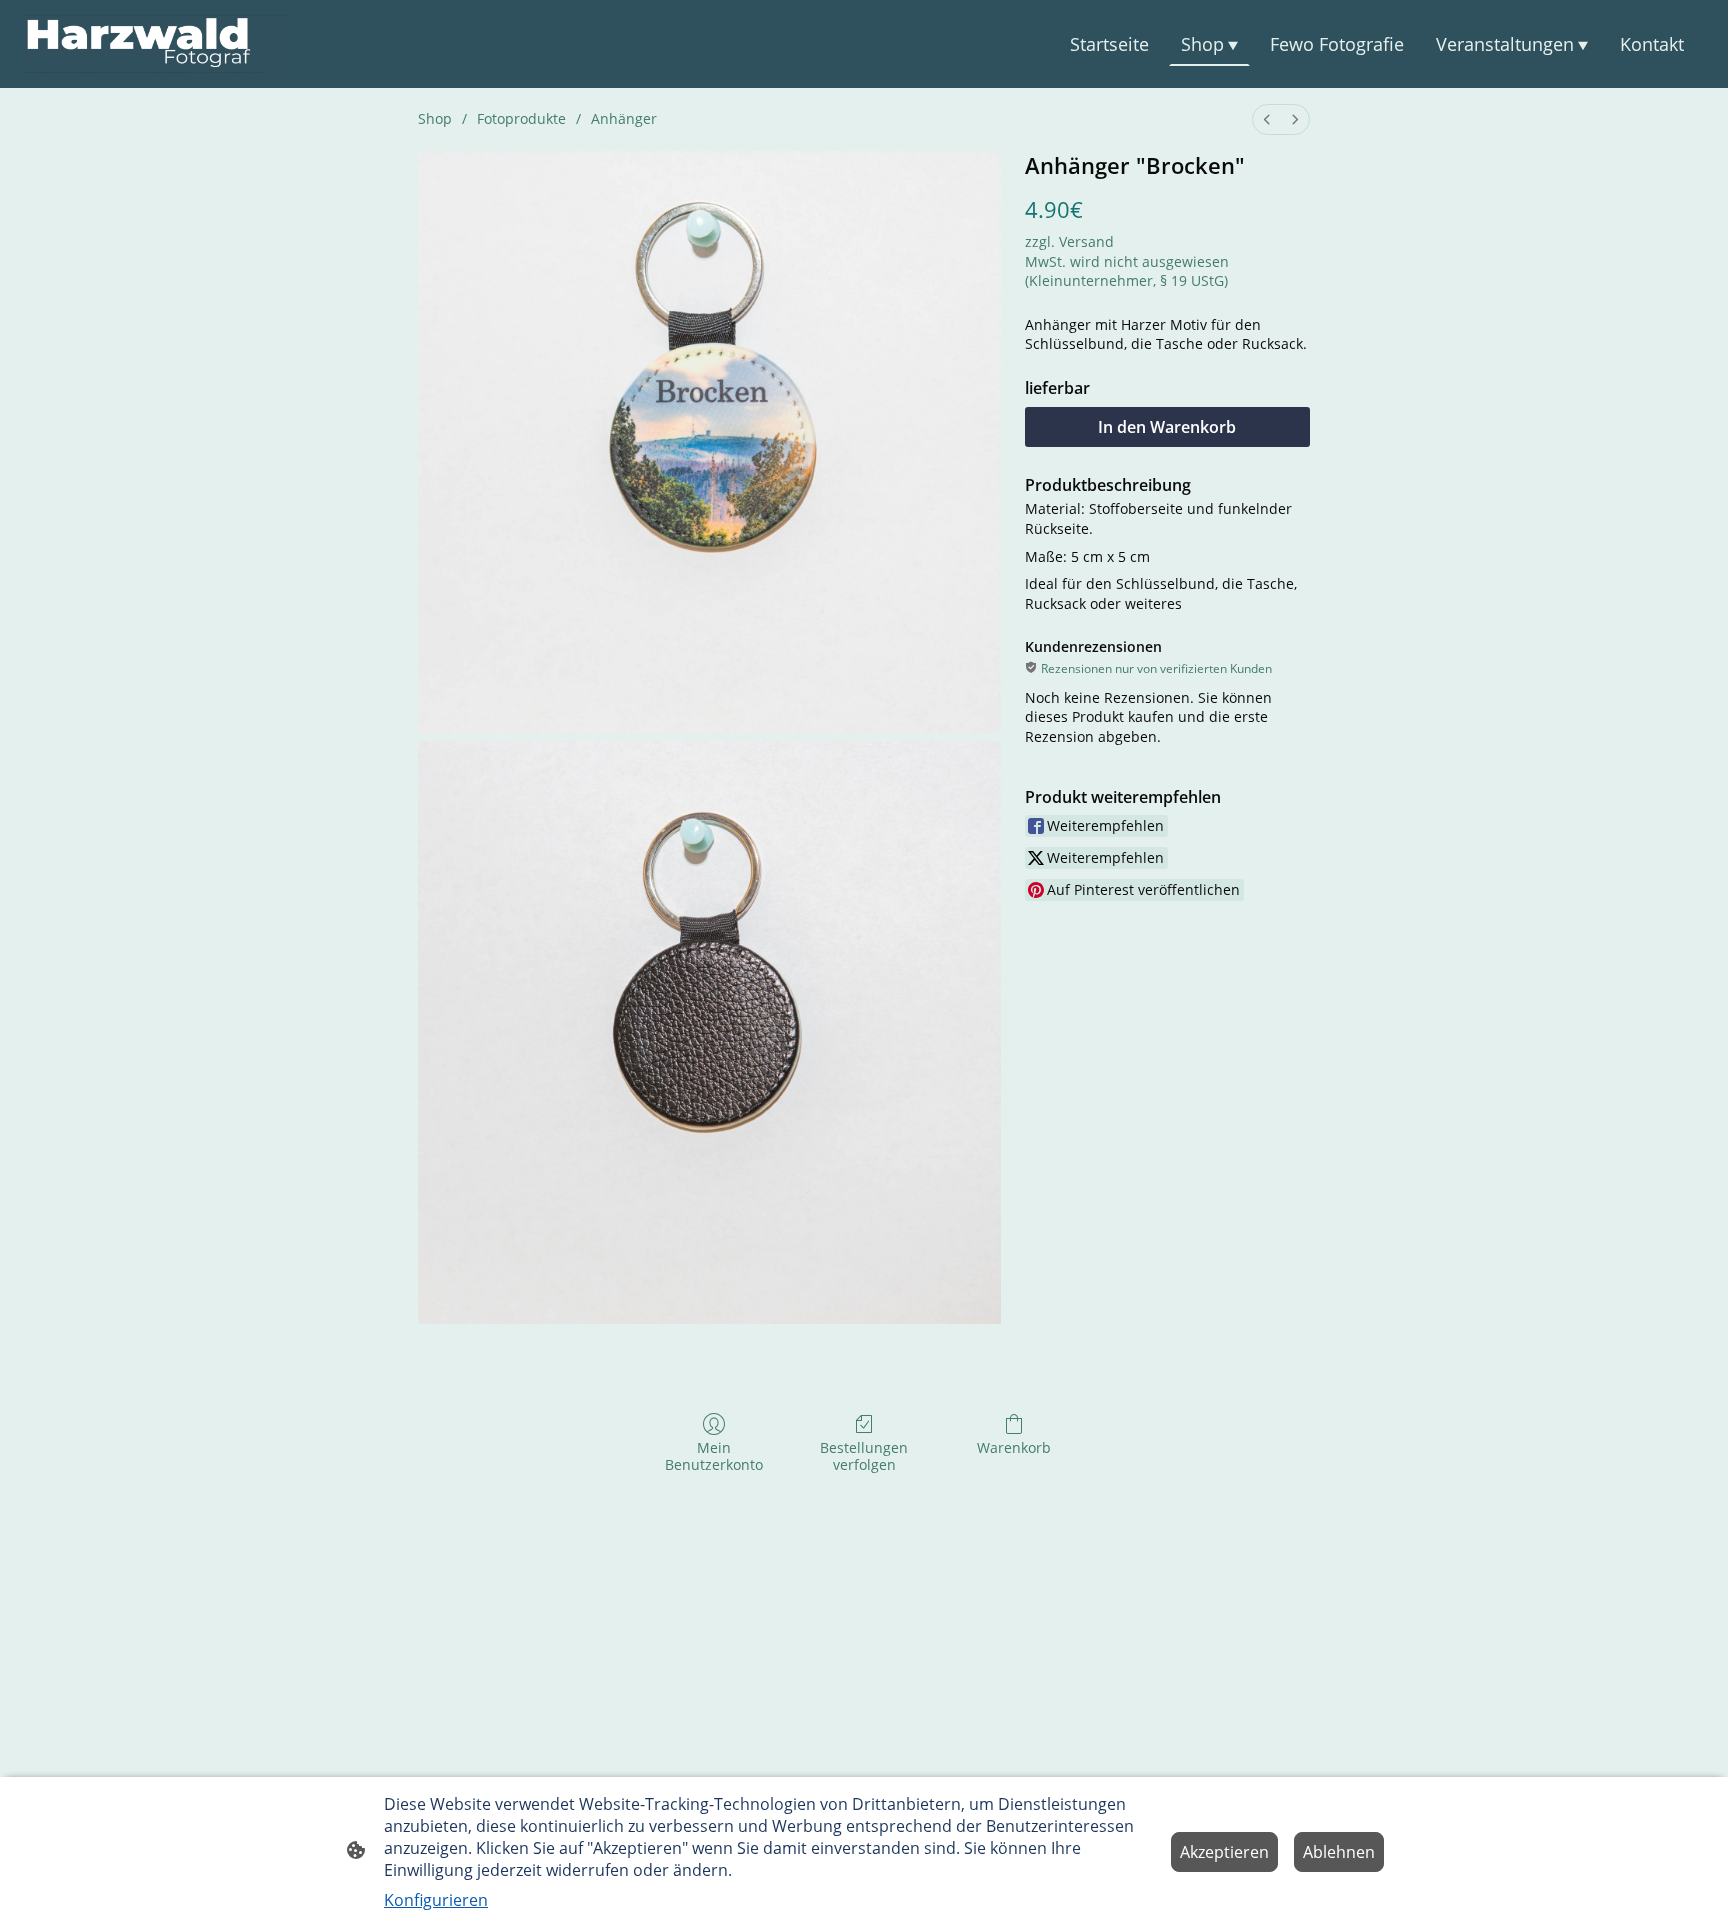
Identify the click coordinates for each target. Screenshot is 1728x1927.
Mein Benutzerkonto (714, 1456)
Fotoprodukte (521, 118)
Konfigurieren (436, 1900)
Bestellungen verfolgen (864, 1456)
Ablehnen (1339, 1852)
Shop (435, 118)
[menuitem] (1267, 119)
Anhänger (624, 118)
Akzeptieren (1224, 1852)
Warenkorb (1014, 1447)
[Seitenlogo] (157, 44)
